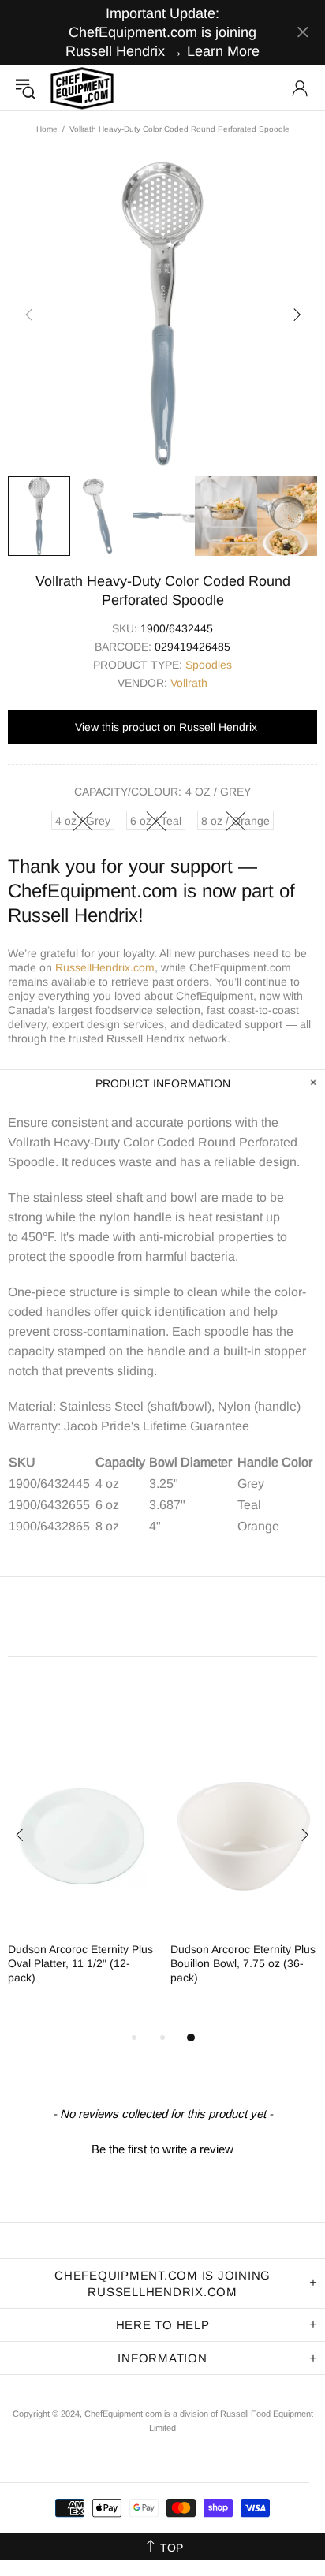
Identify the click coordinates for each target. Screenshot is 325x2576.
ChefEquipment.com (82, 88)
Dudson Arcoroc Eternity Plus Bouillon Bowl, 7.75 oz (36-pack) (243, 1963)
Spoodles (209, 665)
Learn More (223, 51)
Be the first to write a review (162, 2149)
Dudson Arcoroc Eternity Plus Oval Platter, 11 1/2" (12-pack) (80, 1963)
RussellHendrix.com (105, 967)
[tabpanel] (81, 1877)
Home (47, 129)
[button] (162, 2147)
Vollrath (189, 683)
